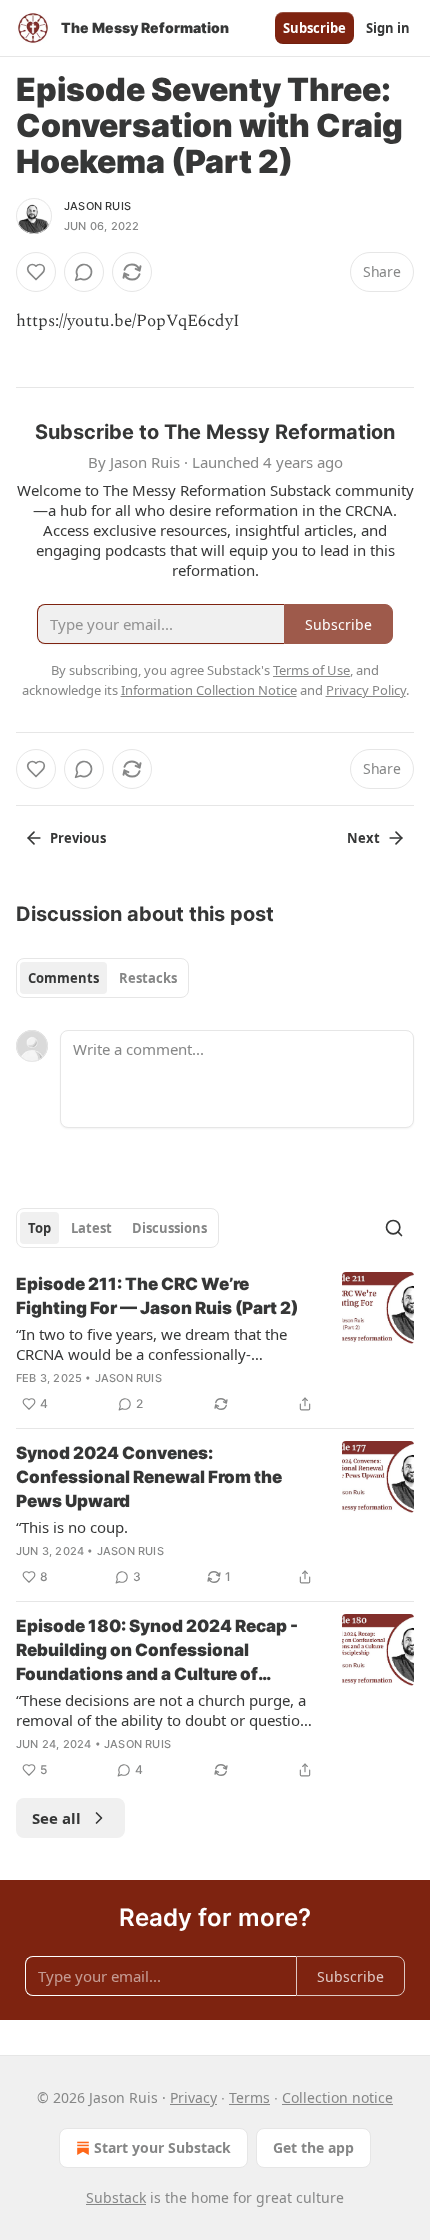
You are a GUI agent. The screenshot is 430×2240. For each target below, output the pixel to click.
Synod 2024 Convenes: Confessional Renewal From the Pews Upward (149, 1477)
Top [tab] (39, 1228)
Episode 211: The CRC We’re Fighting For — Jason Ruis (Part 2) (157, 1296)
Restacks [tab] (148, 978)
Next (363, 838)
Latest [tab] (91, 1228)
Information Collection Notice (209, 690)
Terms (249, 2097)
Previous (78, 838)
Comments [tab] (63, 978)
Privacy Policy (366, 690)
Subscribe (314, 28)
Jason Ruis (97, 206)
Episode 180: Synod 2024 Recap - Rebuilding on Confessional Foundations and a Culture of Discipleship (157, 1651)
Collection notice (337, 2097)
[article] (215, 1344)
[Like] (36, 272)
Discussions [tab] (169, 1228)
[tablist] (102, 978)
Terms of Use (311, 670)
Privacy (193, 2097)
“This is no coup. (72, 1527)
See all (56, 1818)
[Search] (394, 1228)
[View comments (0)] (84, 272)
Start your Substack (162, 2147)
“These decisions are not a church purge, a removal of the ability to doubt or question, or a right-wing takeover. (164, 1710)
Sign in (388, 28)
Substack (116, 2197)
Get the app (313, 2147)
